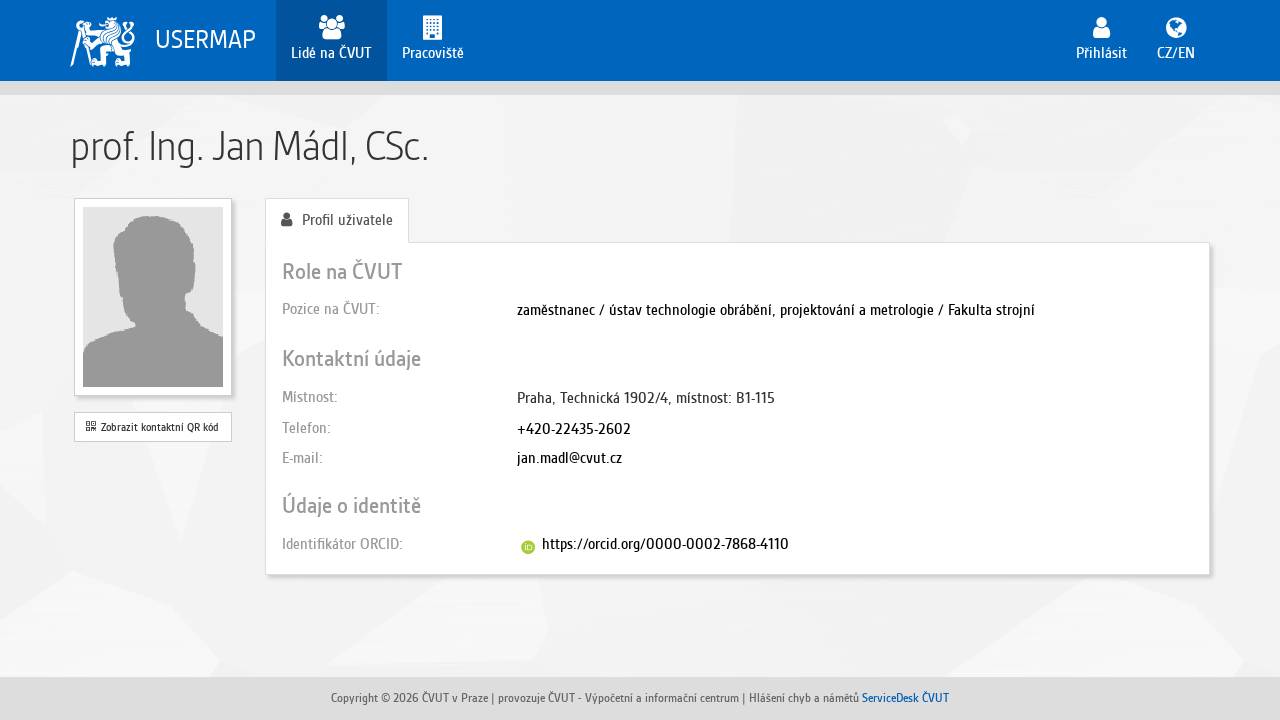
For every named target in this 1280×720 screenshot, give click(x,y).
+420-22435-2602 (574, 429)
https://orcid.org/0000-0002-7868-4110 (665, 544)
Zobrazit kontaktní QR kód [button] (157, 427)
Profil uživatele (347, 220)
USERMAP (205, 39)
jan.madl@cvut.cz (569, 458)
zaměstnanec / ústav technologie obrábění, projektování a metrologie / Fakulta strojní (776, 310)
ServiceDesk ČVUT (905, 697)
